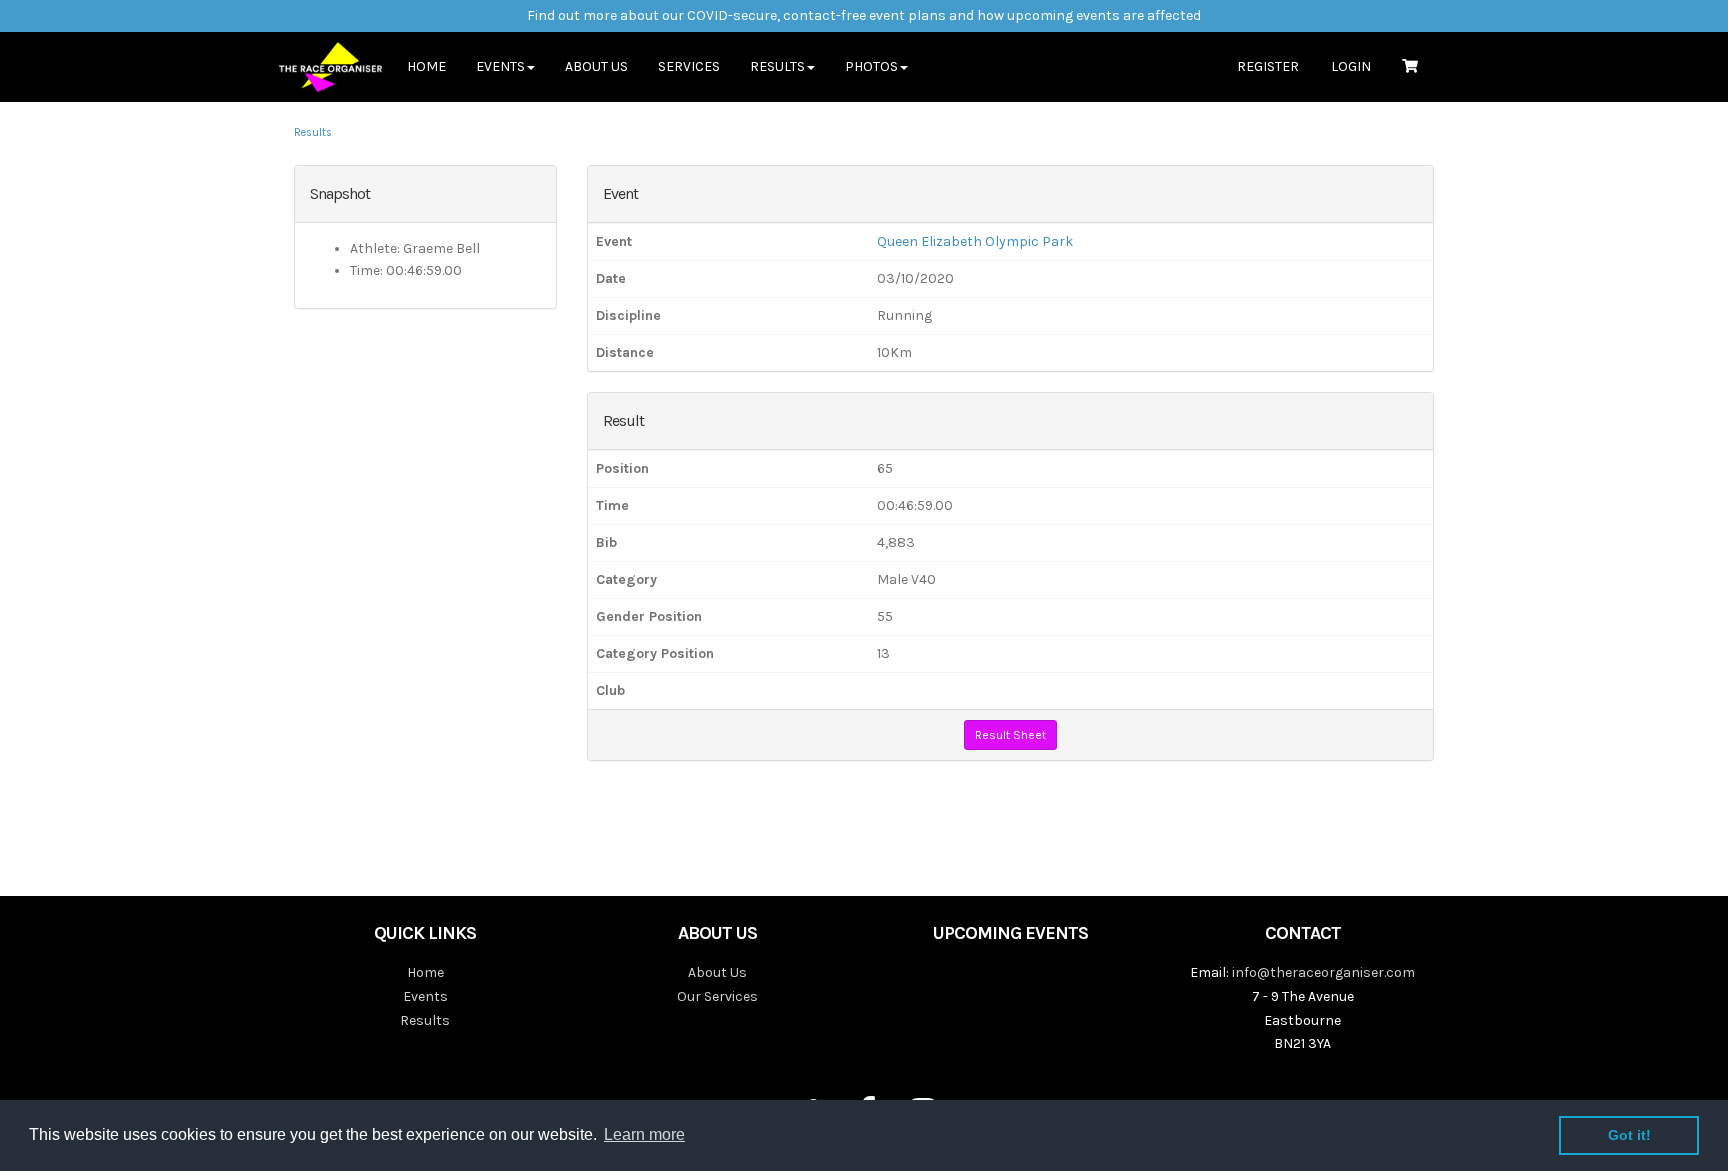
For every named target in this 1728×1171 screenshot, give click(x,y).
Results (313, 132)
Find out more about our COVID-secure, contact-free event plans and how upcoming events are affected (864, 15)
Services (689, 66)
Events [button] (500, 66)
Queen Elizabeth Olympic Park (975, 241)
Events (425, 996)
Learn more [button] (644, 1134)
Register (1268, 66)
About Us (596, 66)
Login (1351, 66)
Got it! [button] (1629, 1135)
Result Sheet (1010, 735)
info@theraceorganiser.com (1323, 972)
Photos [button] (871, 66)
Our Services (717, 996)
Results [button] (777, 66)
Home (426, 66)
